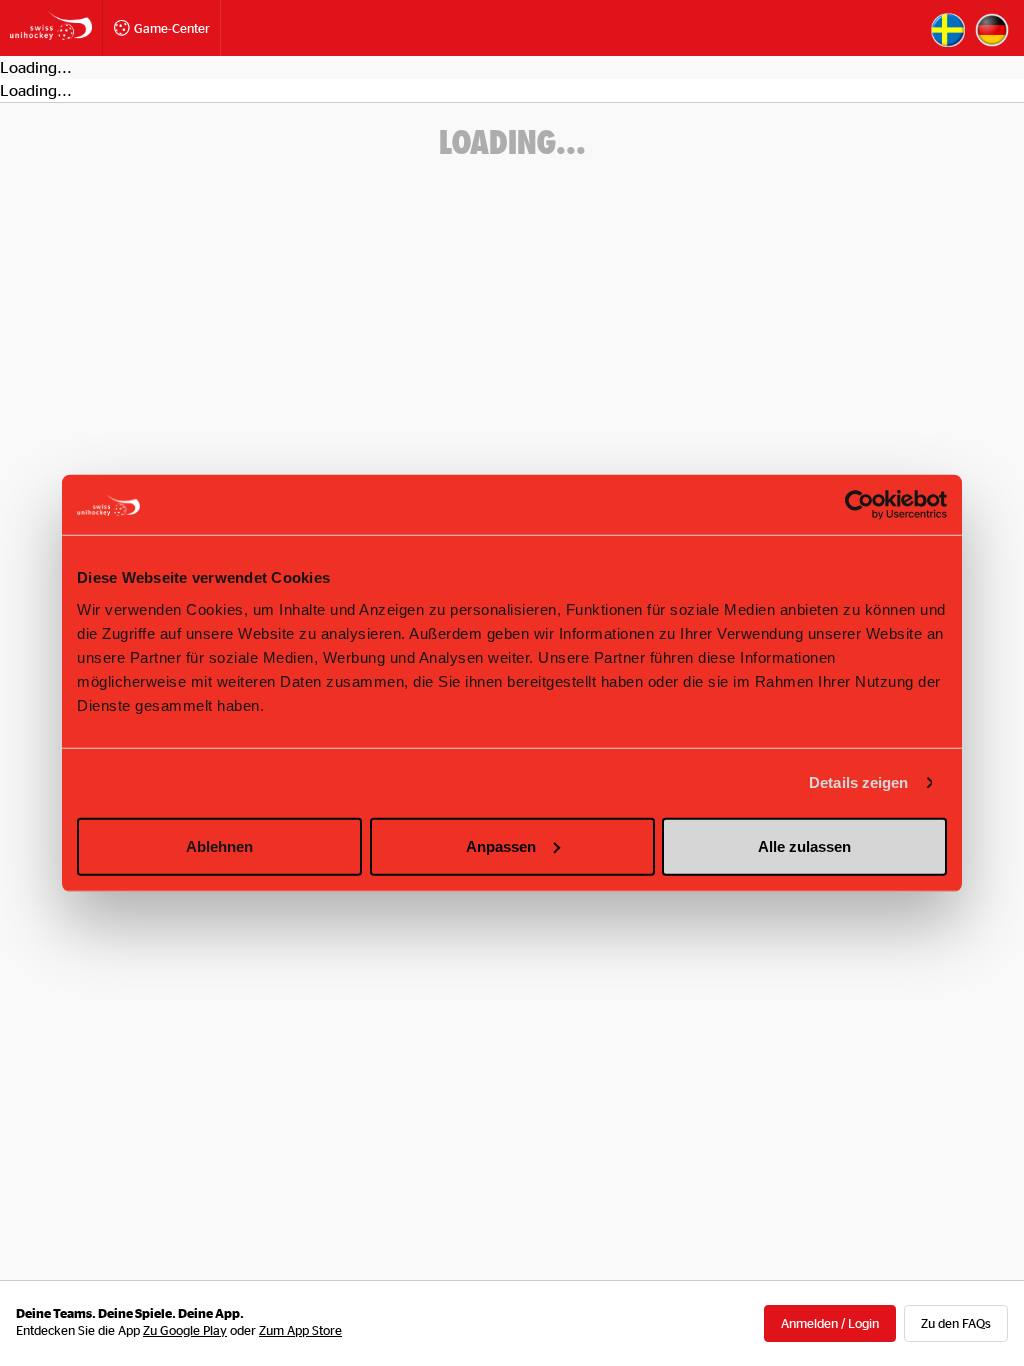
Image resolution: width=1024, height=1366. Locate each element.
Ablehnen (219, 845)
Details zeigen (858, 782)
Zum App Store (300, 1330)
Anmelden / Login (830, 1323)
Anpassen (501, 845)
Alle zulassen (804, 845)
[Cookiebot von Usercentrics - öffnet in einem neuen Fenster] (859, 505)
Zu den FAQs (956, 1323)
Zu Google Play (185, 1330)
